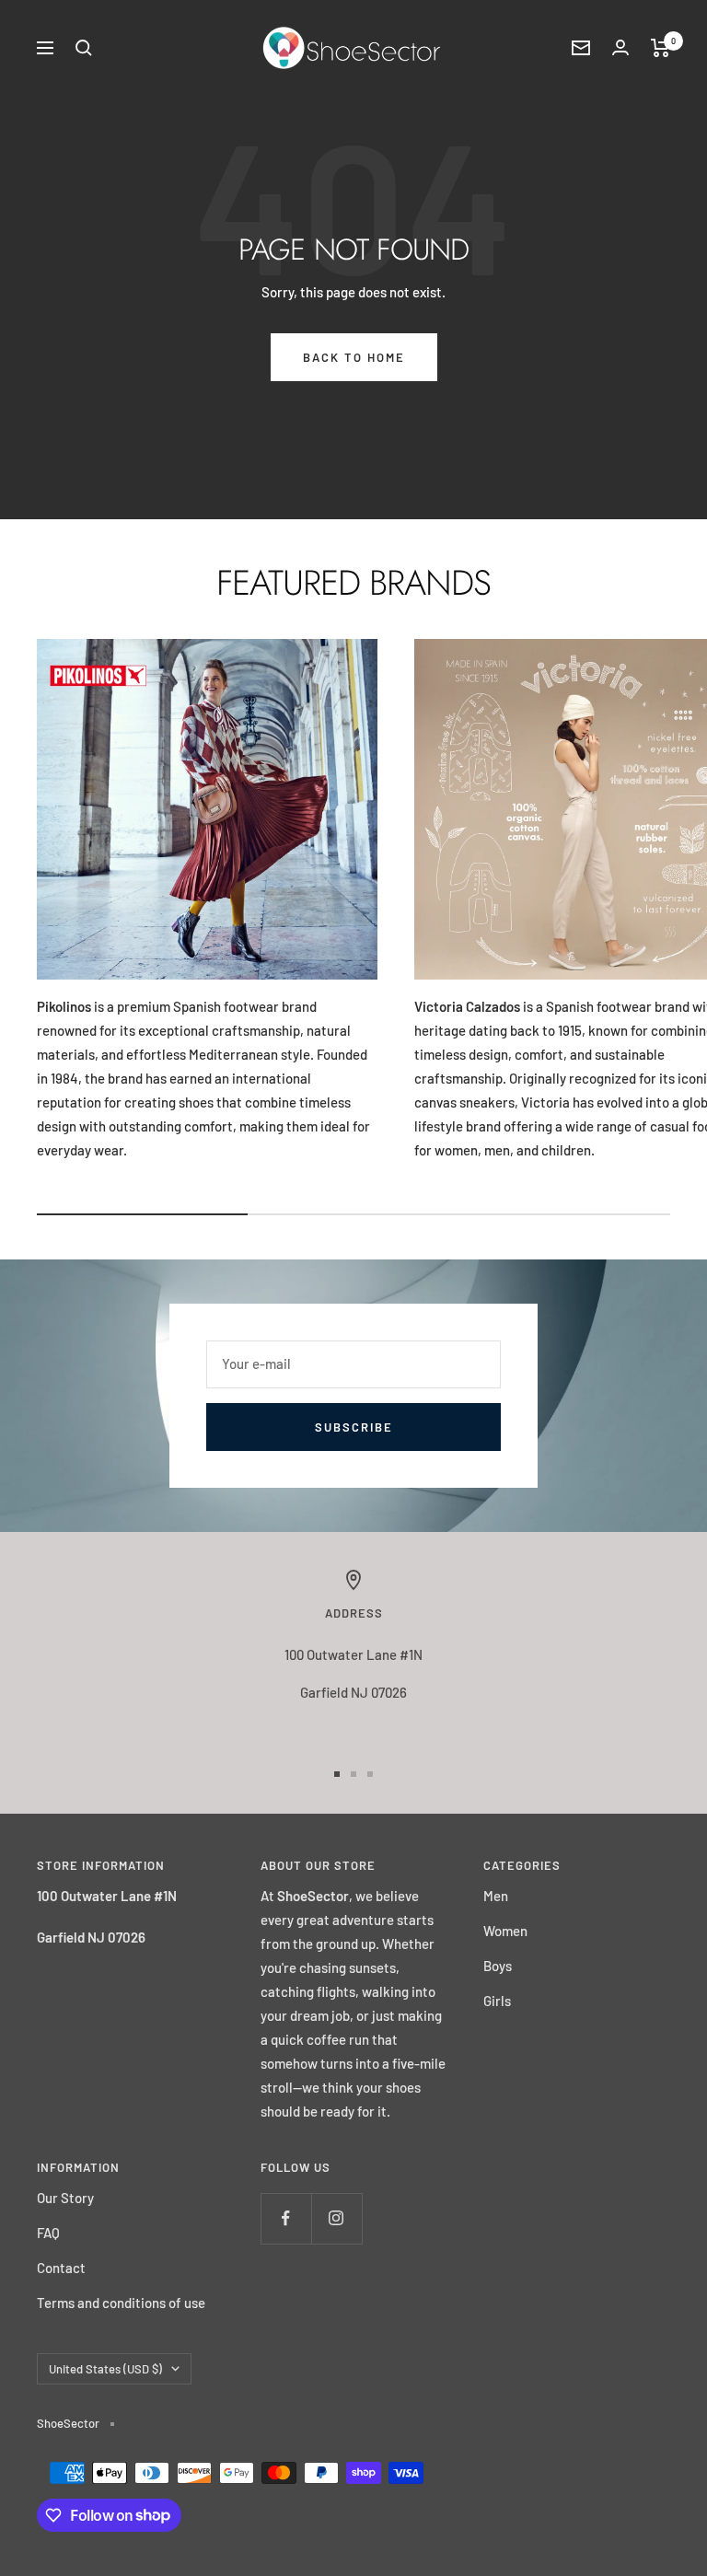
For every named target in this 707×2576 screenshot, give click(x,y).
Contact (61, 2268)
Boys (498, 1966)
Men (496, 1896)
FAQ (48, 2233)
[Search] (84, 48)
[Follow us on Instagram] (336, 2218)
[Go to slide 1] (337, 1774)
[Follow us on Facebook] (286, 2218)
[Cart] (661, 48)
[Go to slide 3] (370, 1774)
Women (505, 1931)
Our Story (65, 2198)
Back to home (354, 357)
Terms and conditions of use (121, 2303)
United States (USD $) (105, 2369)
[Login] (620, 47)
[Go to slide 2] (353, 1774)
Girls (497, 2001)
